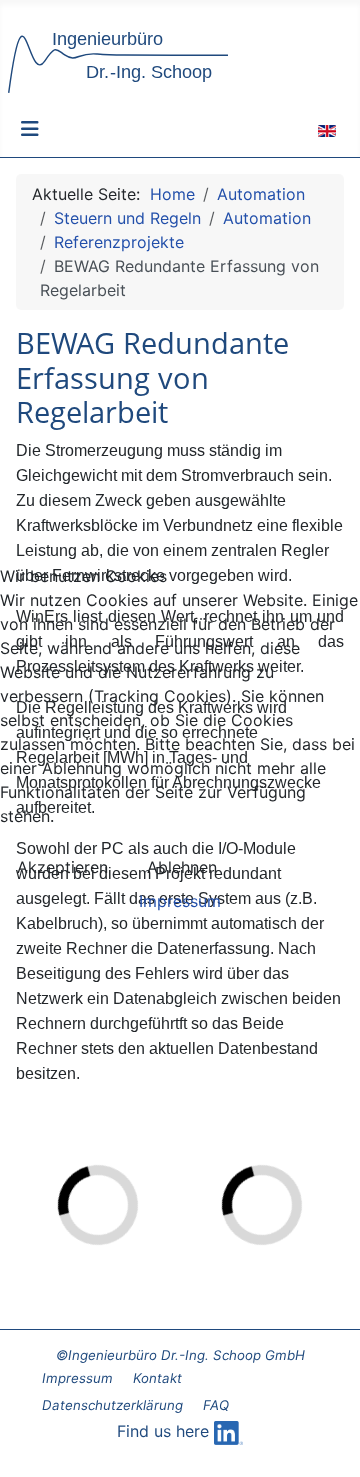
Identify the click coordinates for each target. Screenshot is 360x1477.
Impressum (180, 901)
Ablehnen (182, 867)
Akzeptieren (62, 867)
